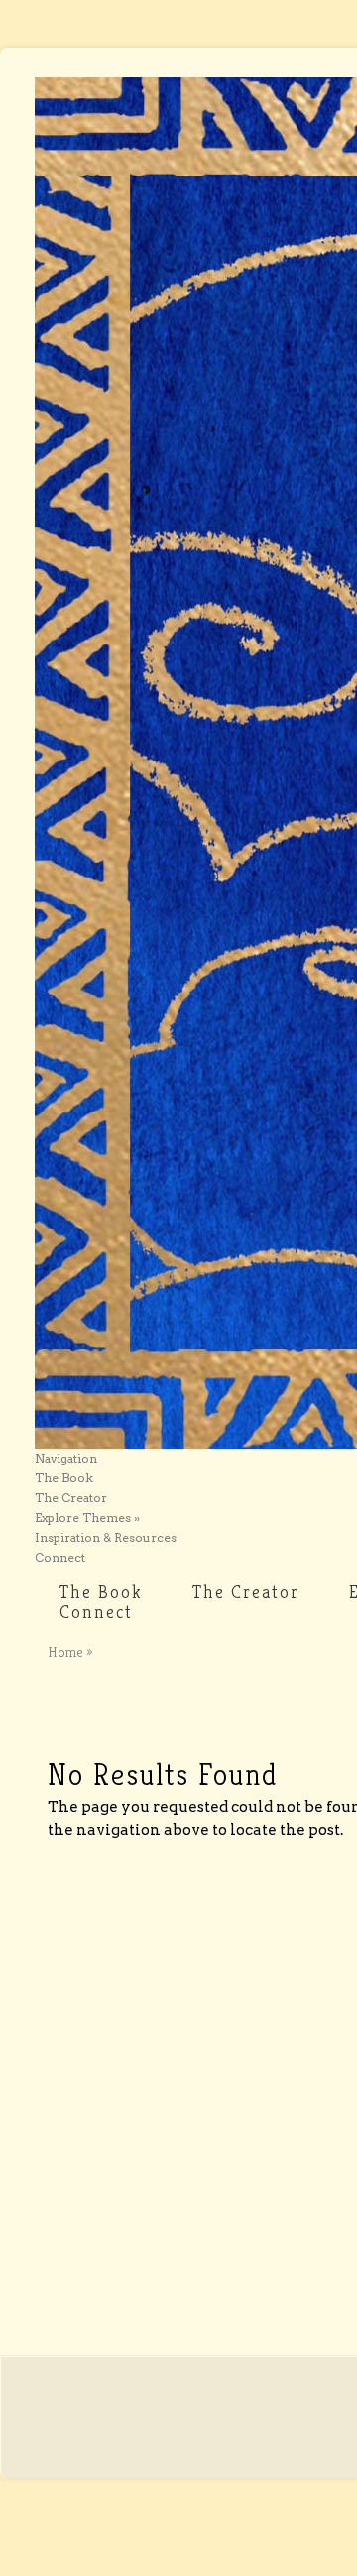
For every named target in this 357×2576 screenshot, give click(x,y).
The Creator (71, 1498)
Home (65, 1652)
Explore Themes (87, 1518)
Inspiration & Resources (106, 1537)
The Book (64, 1478)
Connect (60, 1557)
